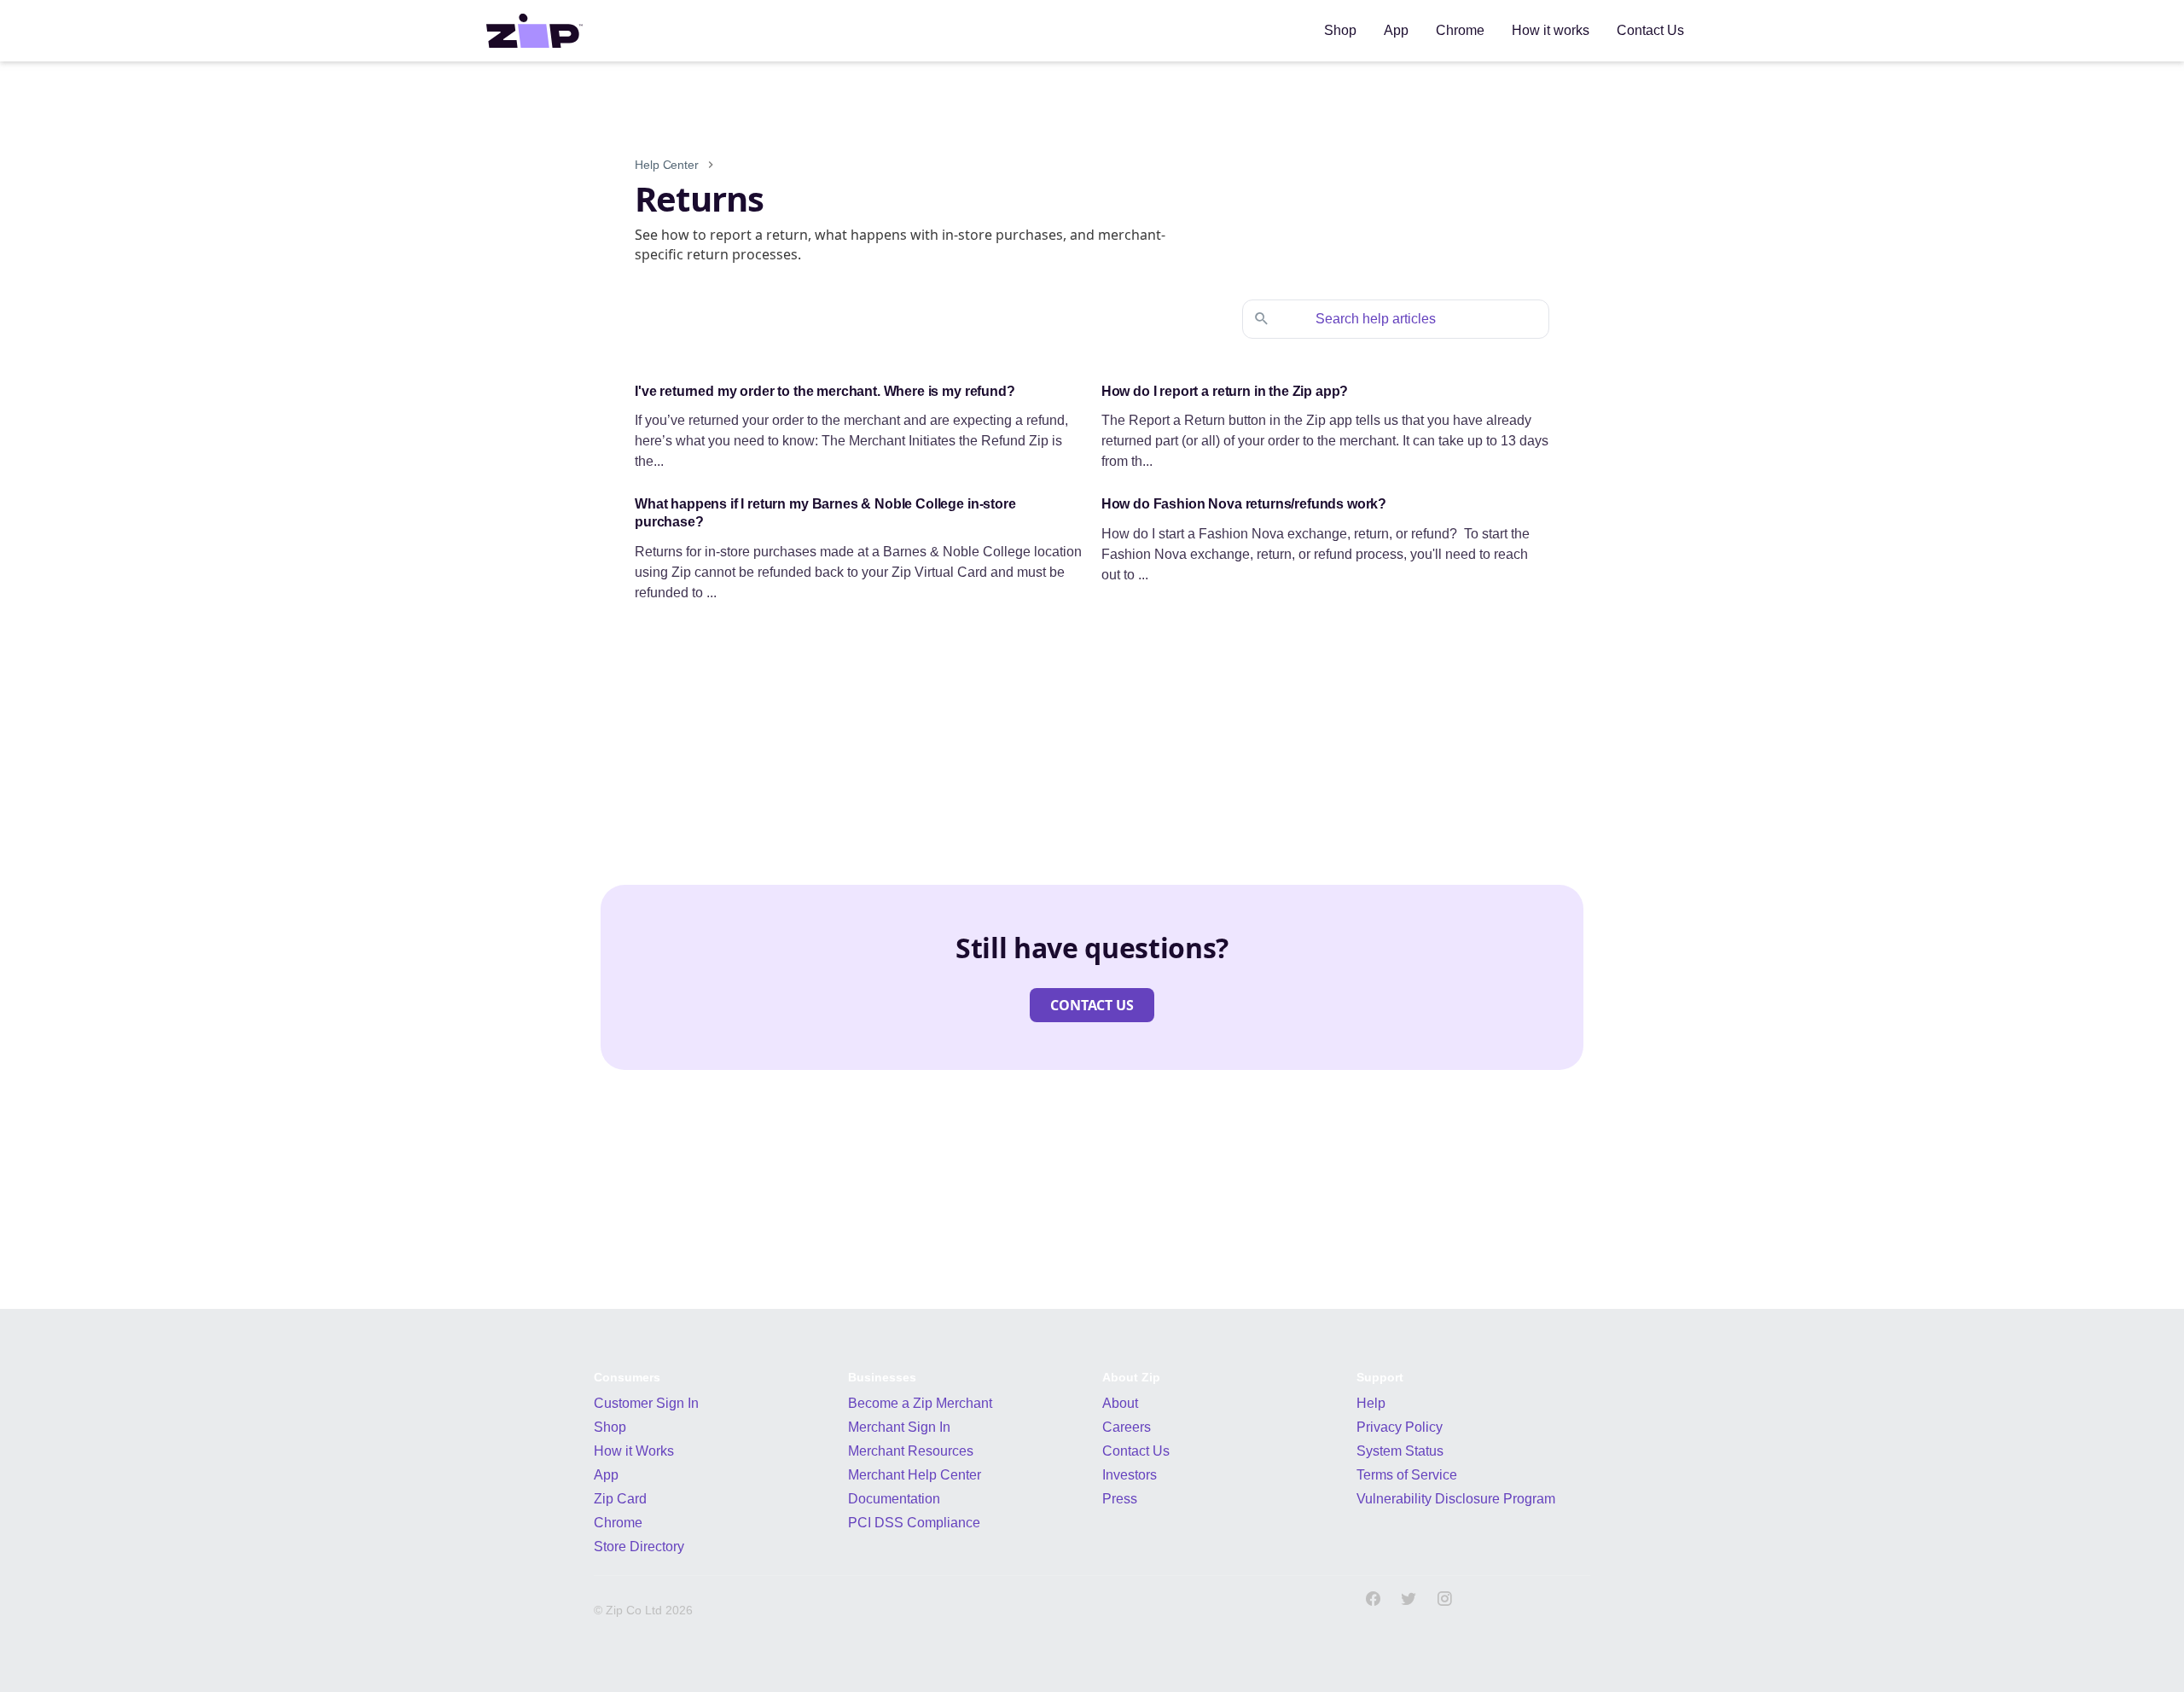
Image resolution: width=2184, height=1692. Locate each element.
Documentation (894, 1499)
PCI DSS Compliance (914, 1523)
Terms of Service (1407, 1475)
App (606, 1475)
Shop (610, 1427)
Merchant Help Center (915, 1475)
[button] (1092, 1005)
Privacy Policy (1400, 1427)
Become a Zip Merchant (920, 1403)
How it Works (634, 1451)
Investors (1130, 1475)
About (1120, 1403)
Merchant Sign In (899, 1427)
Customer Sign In (646, 1403)
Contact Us (1136, 1451)
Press (1120, 1499)
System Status (1400, 1451)
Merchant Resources (911, 1451)
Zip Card (620, 1499)
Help (1371, 1403)
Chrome (618, 1523)
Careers (1127, 1427)
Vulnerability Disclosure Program (1456, 1499)
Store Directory (639, 1547)
